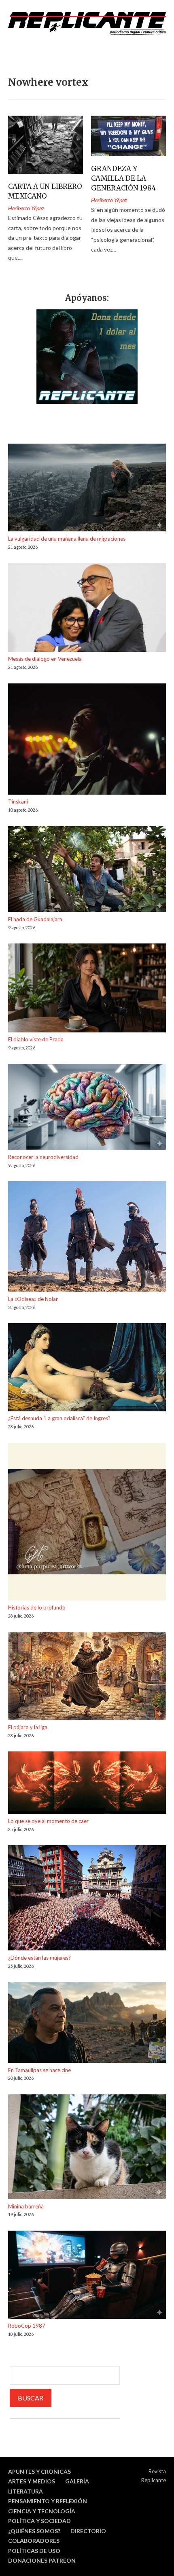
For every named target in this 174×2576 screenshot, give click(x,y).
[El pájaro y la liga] (87, 1677)
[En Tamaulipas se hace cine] (87, 2024)
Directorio (88, 2531)
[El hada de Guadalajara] (87, 870)
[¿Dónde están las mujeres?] (87, 1899)
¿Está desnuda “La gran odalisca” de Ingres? (59, 1418)
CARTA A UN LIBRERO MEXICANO (45, 191)
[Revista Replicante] (87, 23)
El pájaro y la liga (28, 1727)
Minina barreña (26, 2206)
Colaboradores (34, 2541)
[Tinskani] (87, 740)
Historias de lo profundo (37, 1607)
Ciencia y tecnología (42, 2511)
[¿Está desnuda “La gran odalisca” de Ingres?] (87, 1368)
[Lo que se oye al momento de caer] (87, 1784)
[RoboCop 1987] (87, 2276)
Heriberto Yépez (26, 208)
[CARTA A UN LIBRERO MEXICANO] (46, 145)
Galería (77, 2481)
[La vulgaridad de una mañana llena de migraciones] (87, 489)
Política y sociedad (39, 2521)
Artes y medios (32, 2481)
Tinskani (18, 802)
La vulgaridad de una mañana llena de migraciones (67, 539)
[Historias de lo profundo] (87, 1523)
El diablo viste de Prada (36, 1039)
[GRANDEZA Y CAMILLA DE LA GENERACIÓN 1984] (128, 136)
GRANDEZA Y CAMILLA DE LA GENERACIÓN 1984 (124, 178)
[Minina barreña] (87, 2148)
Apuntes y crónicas (39, 2471)
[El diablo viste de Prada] (87, 989)
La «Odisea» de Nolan (33, 1299)
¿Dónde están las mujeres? (39, 1958)
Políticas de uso (34, 2551)
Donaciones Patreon (42, 2560)
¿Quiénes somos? (34, 2531)
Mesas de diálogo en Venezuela (45, 659)
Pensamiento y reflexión (48, 2501)
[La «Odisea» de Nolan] (87, 1238)
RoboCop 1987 (27, 2326)
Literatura (25, 2491)
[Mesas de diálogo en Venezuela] (87, 609)
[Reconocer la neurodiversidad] (87, 1108)
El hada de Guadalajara (35, 919)
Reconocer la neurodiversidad (43, 1157)
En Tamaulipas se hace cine (39, 2070)
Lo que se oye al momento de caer (48, 1821)
